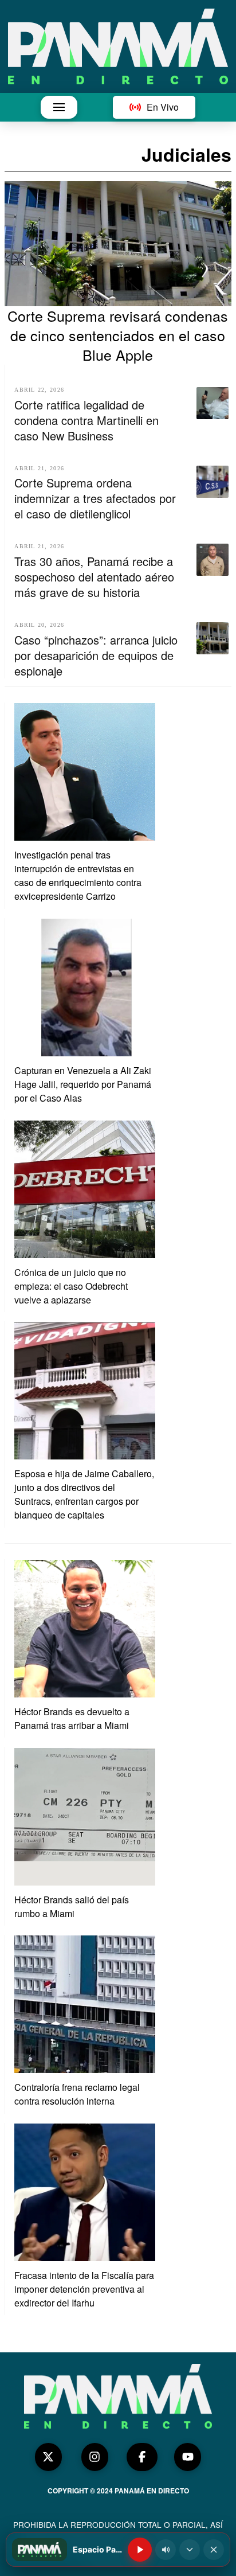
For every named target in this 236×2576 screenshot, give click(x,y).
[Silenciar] (166, 2550)
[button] (59, 107)
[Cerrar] (214, 2550)
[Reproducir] (140, 2550)
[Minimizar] (190, 2550)
